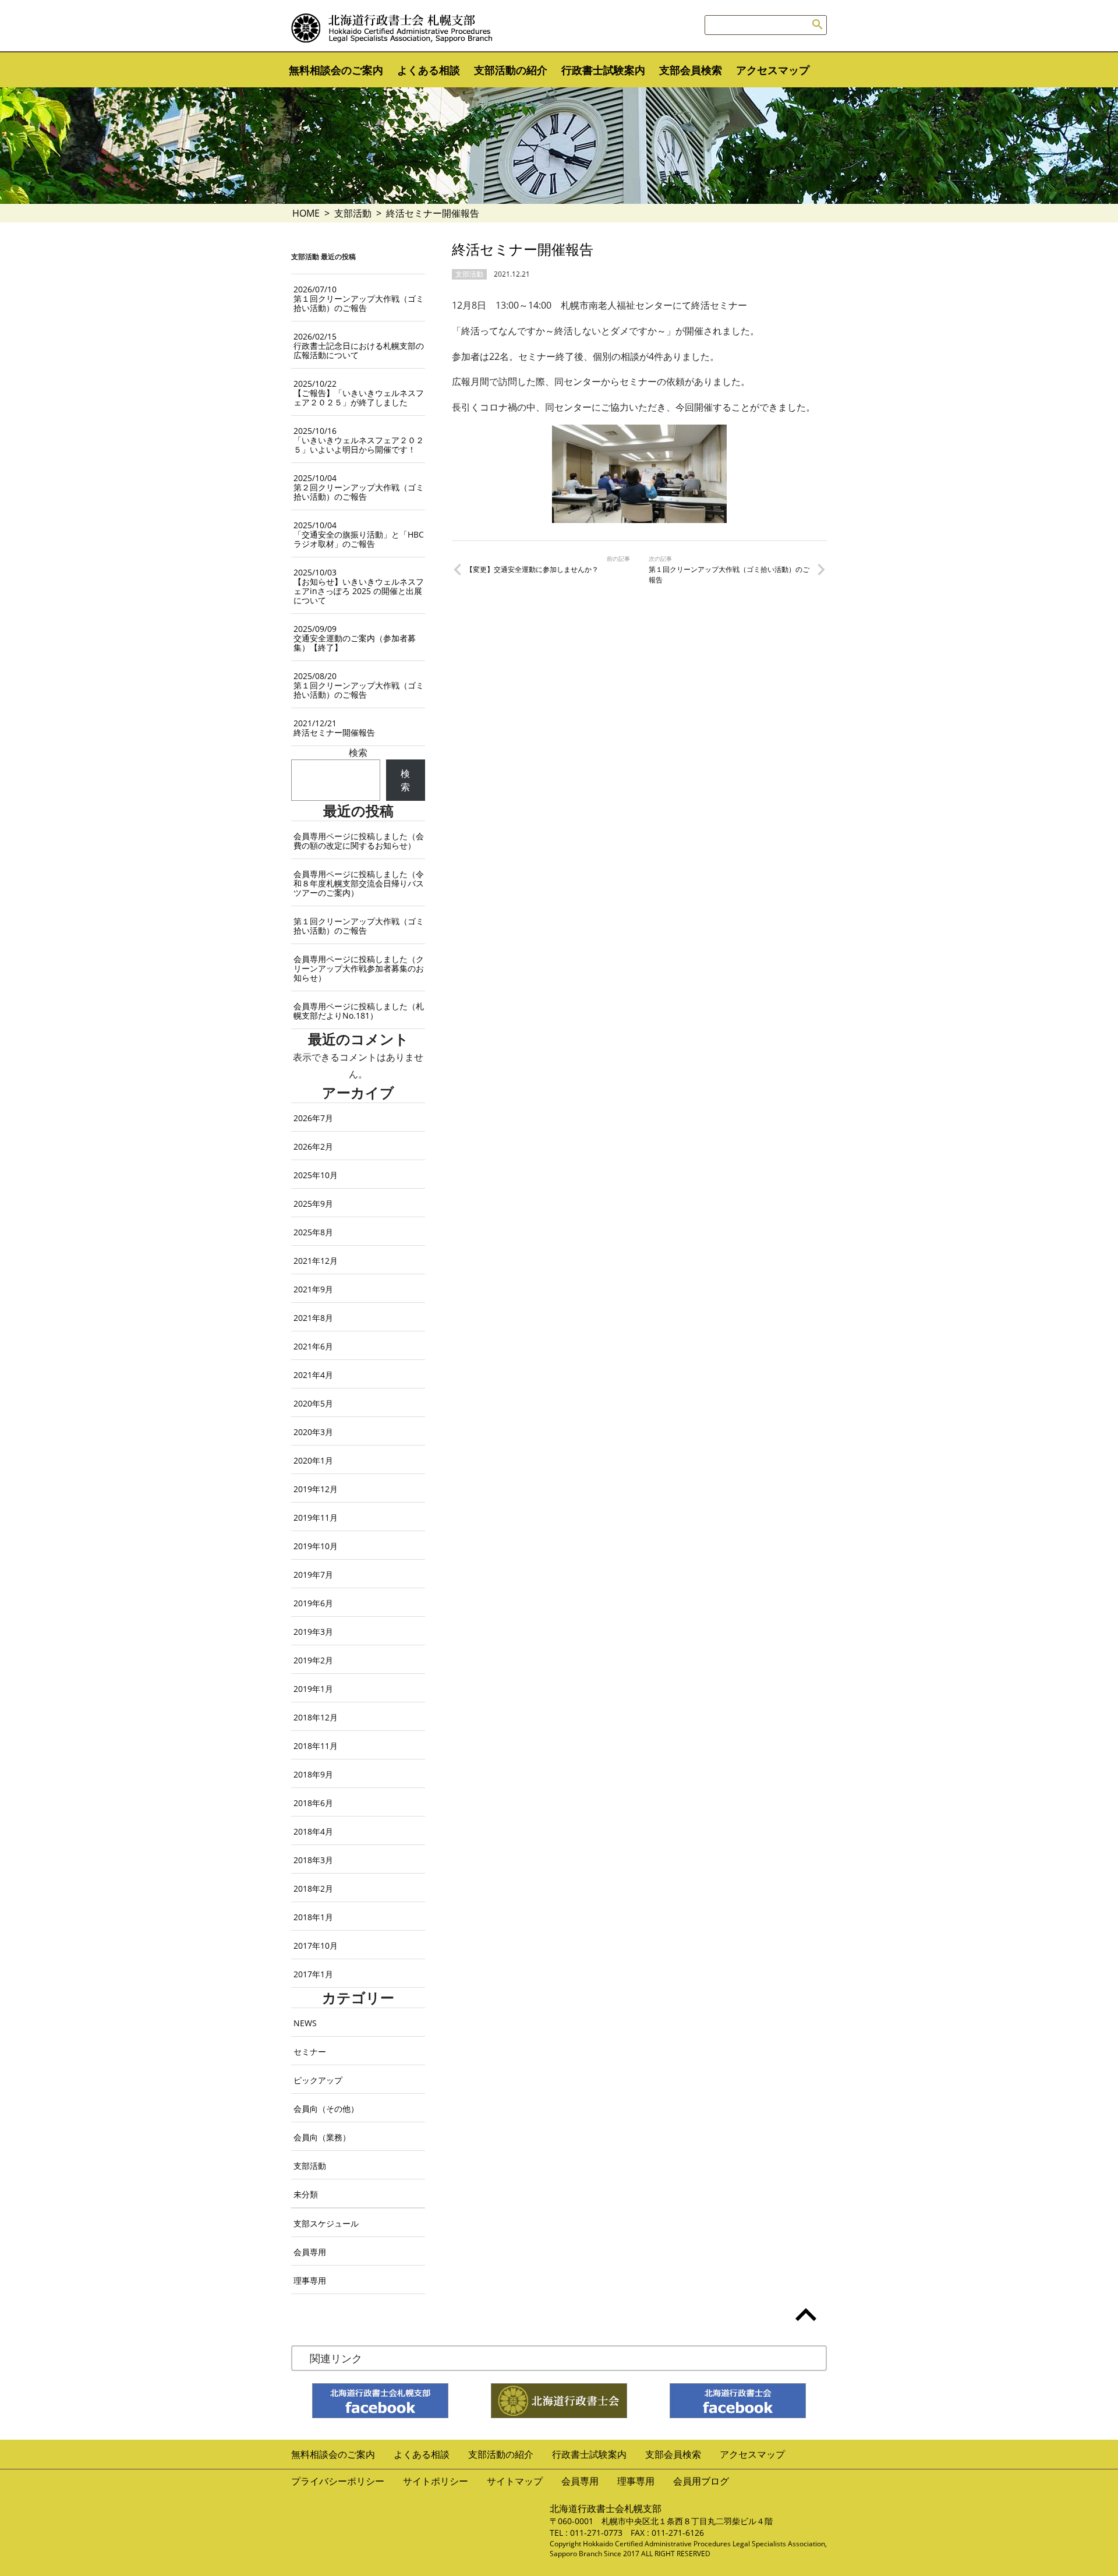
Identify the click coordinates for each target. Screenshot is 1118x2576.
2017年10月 (316, 1946)
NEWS (305, 2023)
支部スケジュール (326, 2223)
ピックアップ (318, 2080)
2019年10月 (316, 1546)
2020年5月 (313, 1403)
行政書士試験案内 (603, 70)
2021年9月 (313, 1289)
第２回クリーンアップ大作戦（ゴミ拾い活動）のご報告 (359, 487)
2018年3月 (313, 1860)
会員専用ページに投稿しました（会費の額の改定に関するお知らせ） (359, 841)
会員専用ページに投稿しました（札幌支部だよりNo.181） (359, 1011)
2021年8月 (313, 1318)
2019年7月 (313, 1575)
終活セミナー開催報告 (334, 728)
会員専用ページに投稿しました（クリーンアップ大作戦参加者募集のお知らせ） (359, 968)
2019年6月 (313, 1603)
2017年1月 (313, 1974)
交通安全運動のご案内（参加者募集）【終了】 (355, 638)
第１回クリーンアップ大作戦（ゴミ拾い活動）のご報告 (729, 575)
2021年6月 (313, 1346)
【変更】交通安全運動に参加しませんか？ (532, 569)
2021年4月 (313, 1375)
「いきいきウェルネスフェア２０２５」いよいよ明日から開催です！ (359, 440)
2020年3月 (313, 1432)
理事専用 (310, 2280)
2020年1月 (313, 1460)
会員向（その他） (326, 2109)
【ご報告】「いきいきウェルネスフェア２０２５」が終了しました (359, 393)
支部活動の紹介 (511, 70)
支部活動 (353, 213)
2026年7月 (313, 1118)
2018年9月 (313, 1774)
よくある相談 (429, 70)
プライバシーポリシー (338, 2481)
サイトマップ (515, 2481)
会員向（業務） (322, 2137)
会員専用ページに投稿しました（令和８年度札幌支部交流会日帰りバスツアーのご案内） (359, 883)
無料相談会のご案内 (336, 70)
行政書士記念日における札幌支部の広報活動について (359, 346)
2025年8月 (313, 1232)
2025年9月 (313, 1204)
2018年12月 (316, 1717)
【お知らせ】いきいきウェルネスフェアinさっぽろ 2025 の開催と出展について (359, 586)
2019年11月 (316, 1517)
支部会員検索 (691, 70)
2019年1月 (313, 1689)
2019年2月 (313, 1660)
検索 (358, 752)
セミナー (310, 2052)
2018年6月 (313, 1803)
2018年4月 (313, 1831)
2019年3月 (313, 1632)
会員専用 (310, 2252)
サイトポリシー (436, 2481)
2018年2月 (313, 1888)
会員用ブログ (701, 2481)
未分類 (306, 2194)
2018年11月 (316, 1746)
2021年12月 (316, 1261)
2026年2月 (313, 1146)
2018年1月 (313, 1917)
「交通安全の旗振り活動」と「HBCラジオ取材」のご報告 (359, 534)
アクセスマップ (773, 70)
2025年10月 (316, 1175)
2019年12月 (316, 1489)
